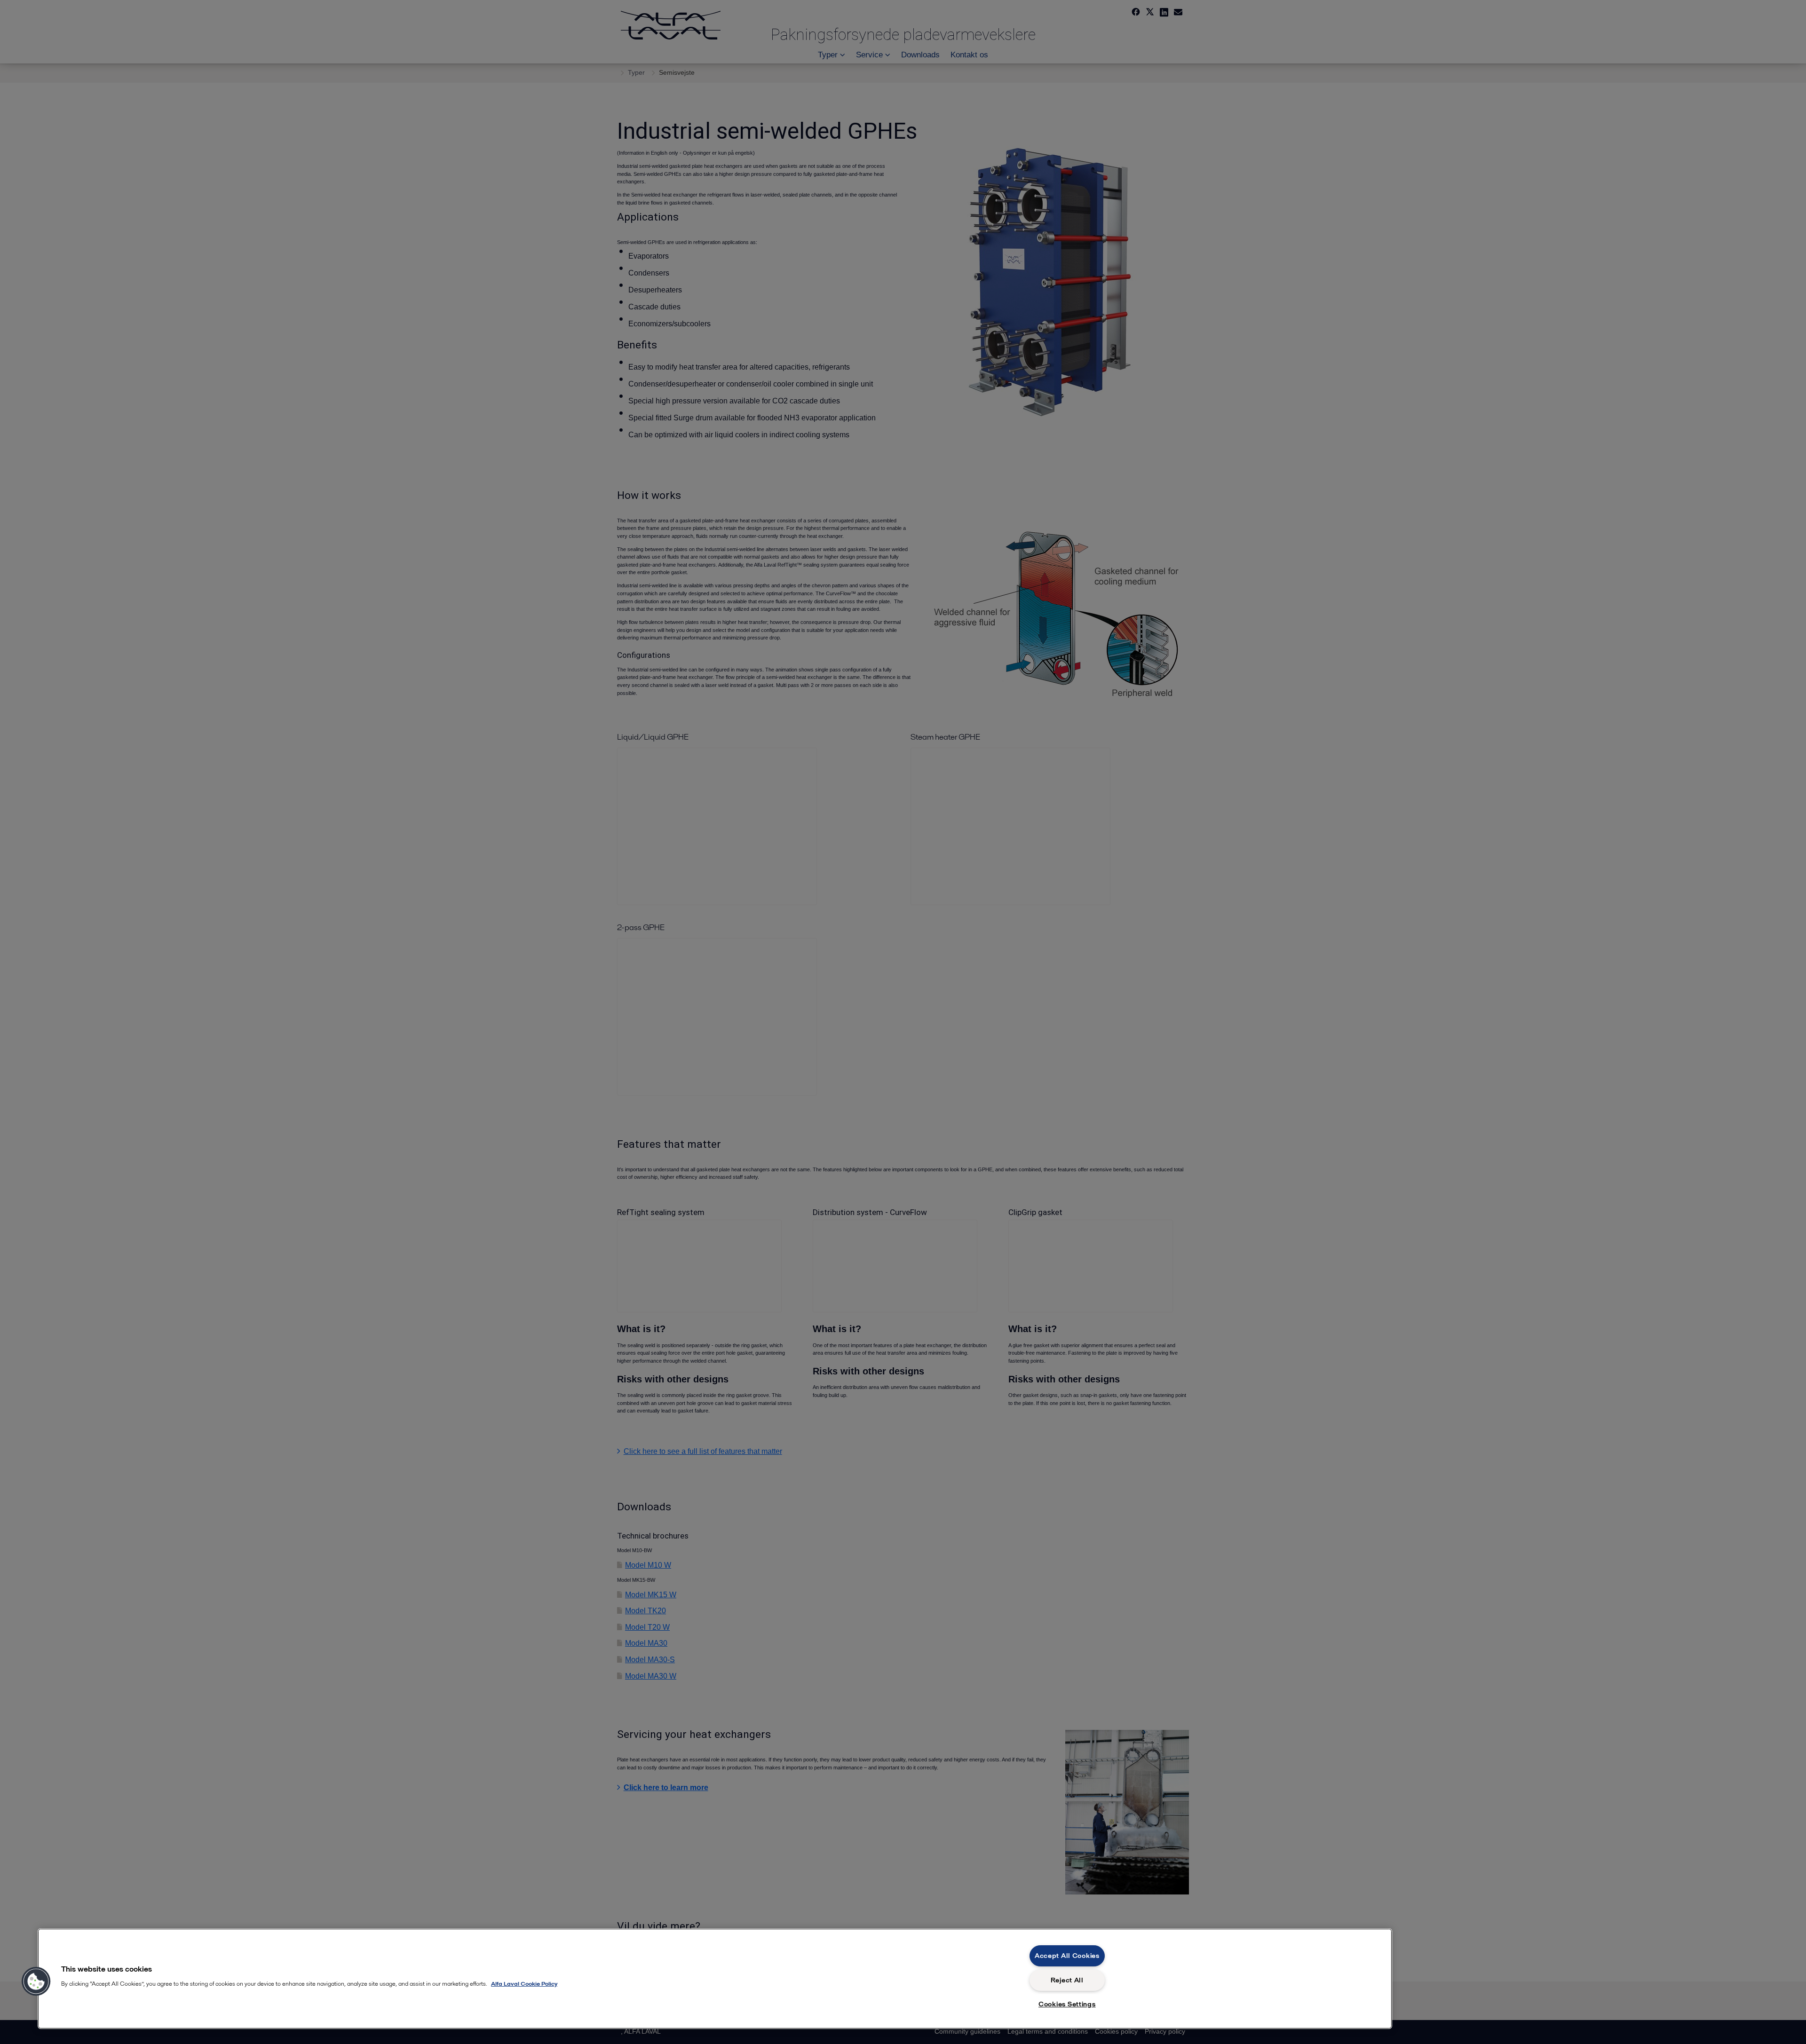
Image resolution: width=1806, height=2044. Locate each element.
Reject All (1067, 1980)
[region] (715, 1979)
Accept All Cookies (1067, 1956)
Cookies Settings (1067, 2004)
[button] (36, 1981)
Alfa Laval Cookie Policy (524, 1984)
